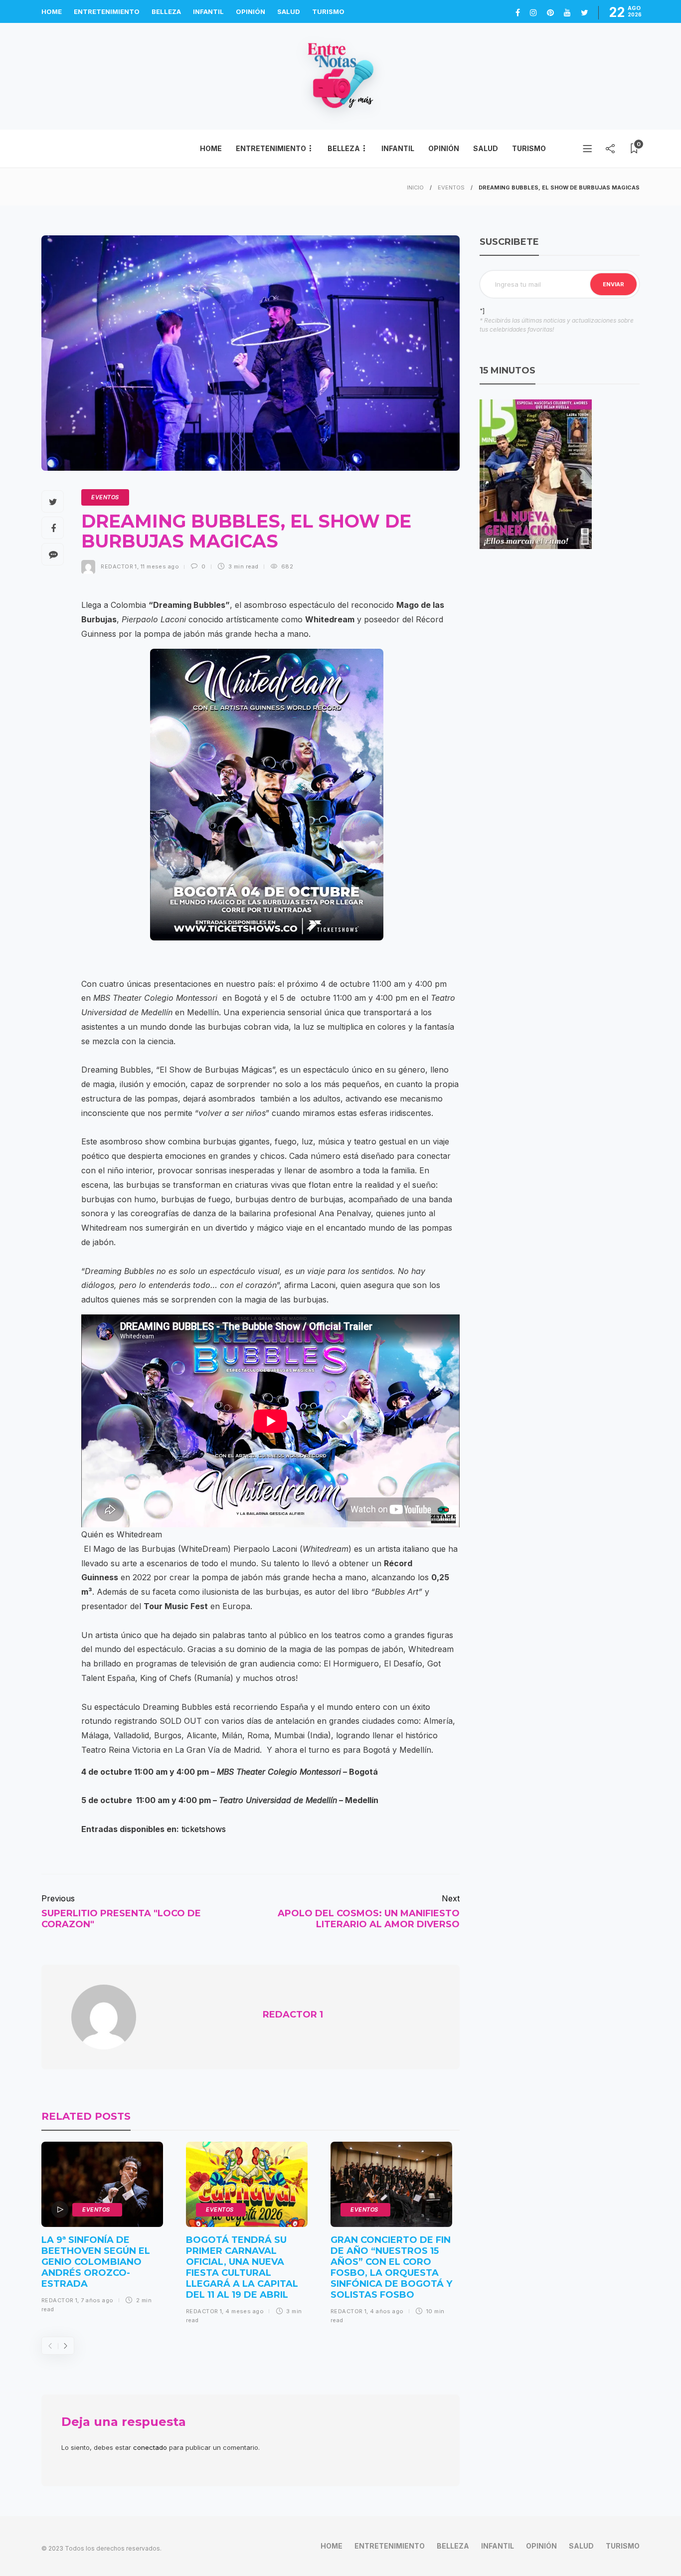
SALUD (289, 11)
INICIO (415, 187)
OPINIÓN (251, 11)
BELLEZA (166, 11)
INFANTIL (208, 11)
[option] (102, 2231)
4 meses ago (245, 2311)
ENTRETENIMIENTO (107, 11)
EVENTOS (451, 187)
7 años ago (97, 2300)
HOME (52, 11)
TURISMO (328, 11)
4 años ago (387, 2311)
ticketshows (204, 1829)
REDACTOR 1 (119, 566)
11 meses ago (160, 566)
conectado (150, 2447)
